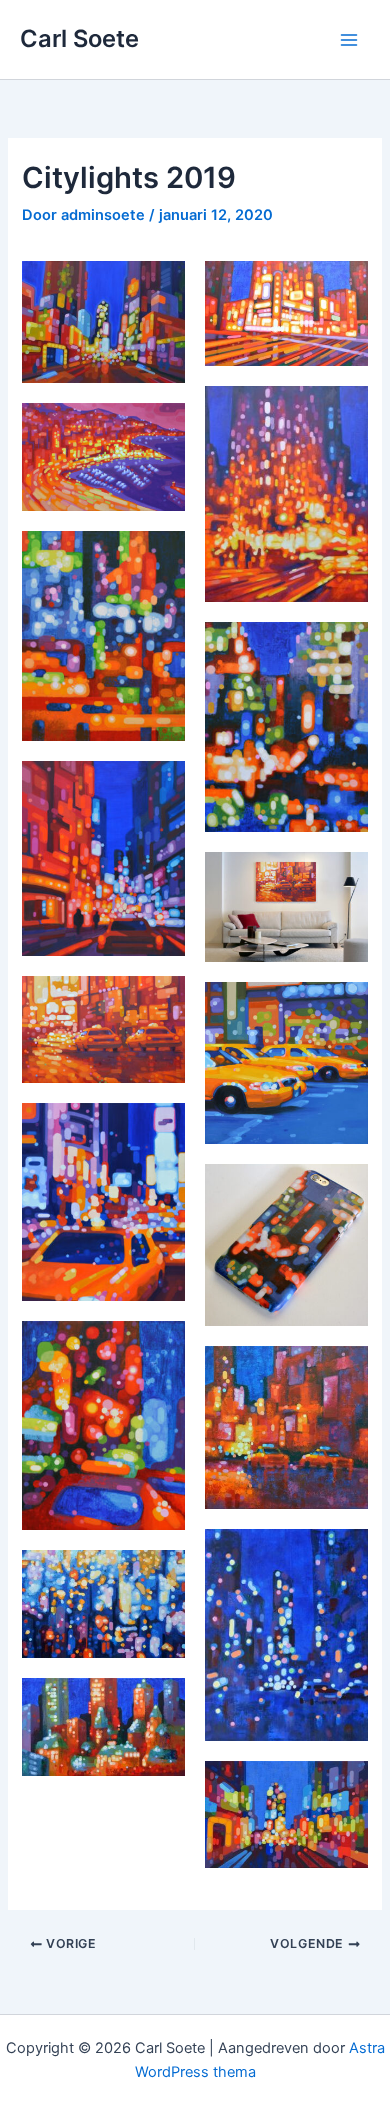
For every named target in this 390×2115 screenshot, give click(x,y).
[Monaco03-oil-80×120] (103, 457)
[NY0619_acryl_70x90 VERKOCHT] (103, 635)
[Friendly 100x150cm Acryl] (103, 1727)
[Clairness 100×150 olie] (103, 1604)
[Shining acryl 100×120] (103, 858)
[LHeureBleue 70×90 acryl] (286, 1635)
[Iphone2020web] (286, 1245)
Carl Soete (79, 38)
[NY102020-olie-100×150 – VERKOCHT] (103, 1030)
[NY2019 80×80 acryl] (286, 1427)
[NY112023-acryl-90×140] (286, 313)
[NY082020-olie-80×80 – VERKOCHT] (286, 1062)
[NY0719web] (103, 1425)
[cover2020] (286, 907)
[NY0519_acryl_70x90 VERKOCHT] (286, 726)
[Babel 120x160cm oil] (286, 494)
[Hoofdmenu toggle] (349, 40)
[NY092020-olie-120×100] (103, 1201)
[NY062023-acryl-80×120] (286, 1814)
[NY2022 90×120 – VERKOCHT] (103, 322)
